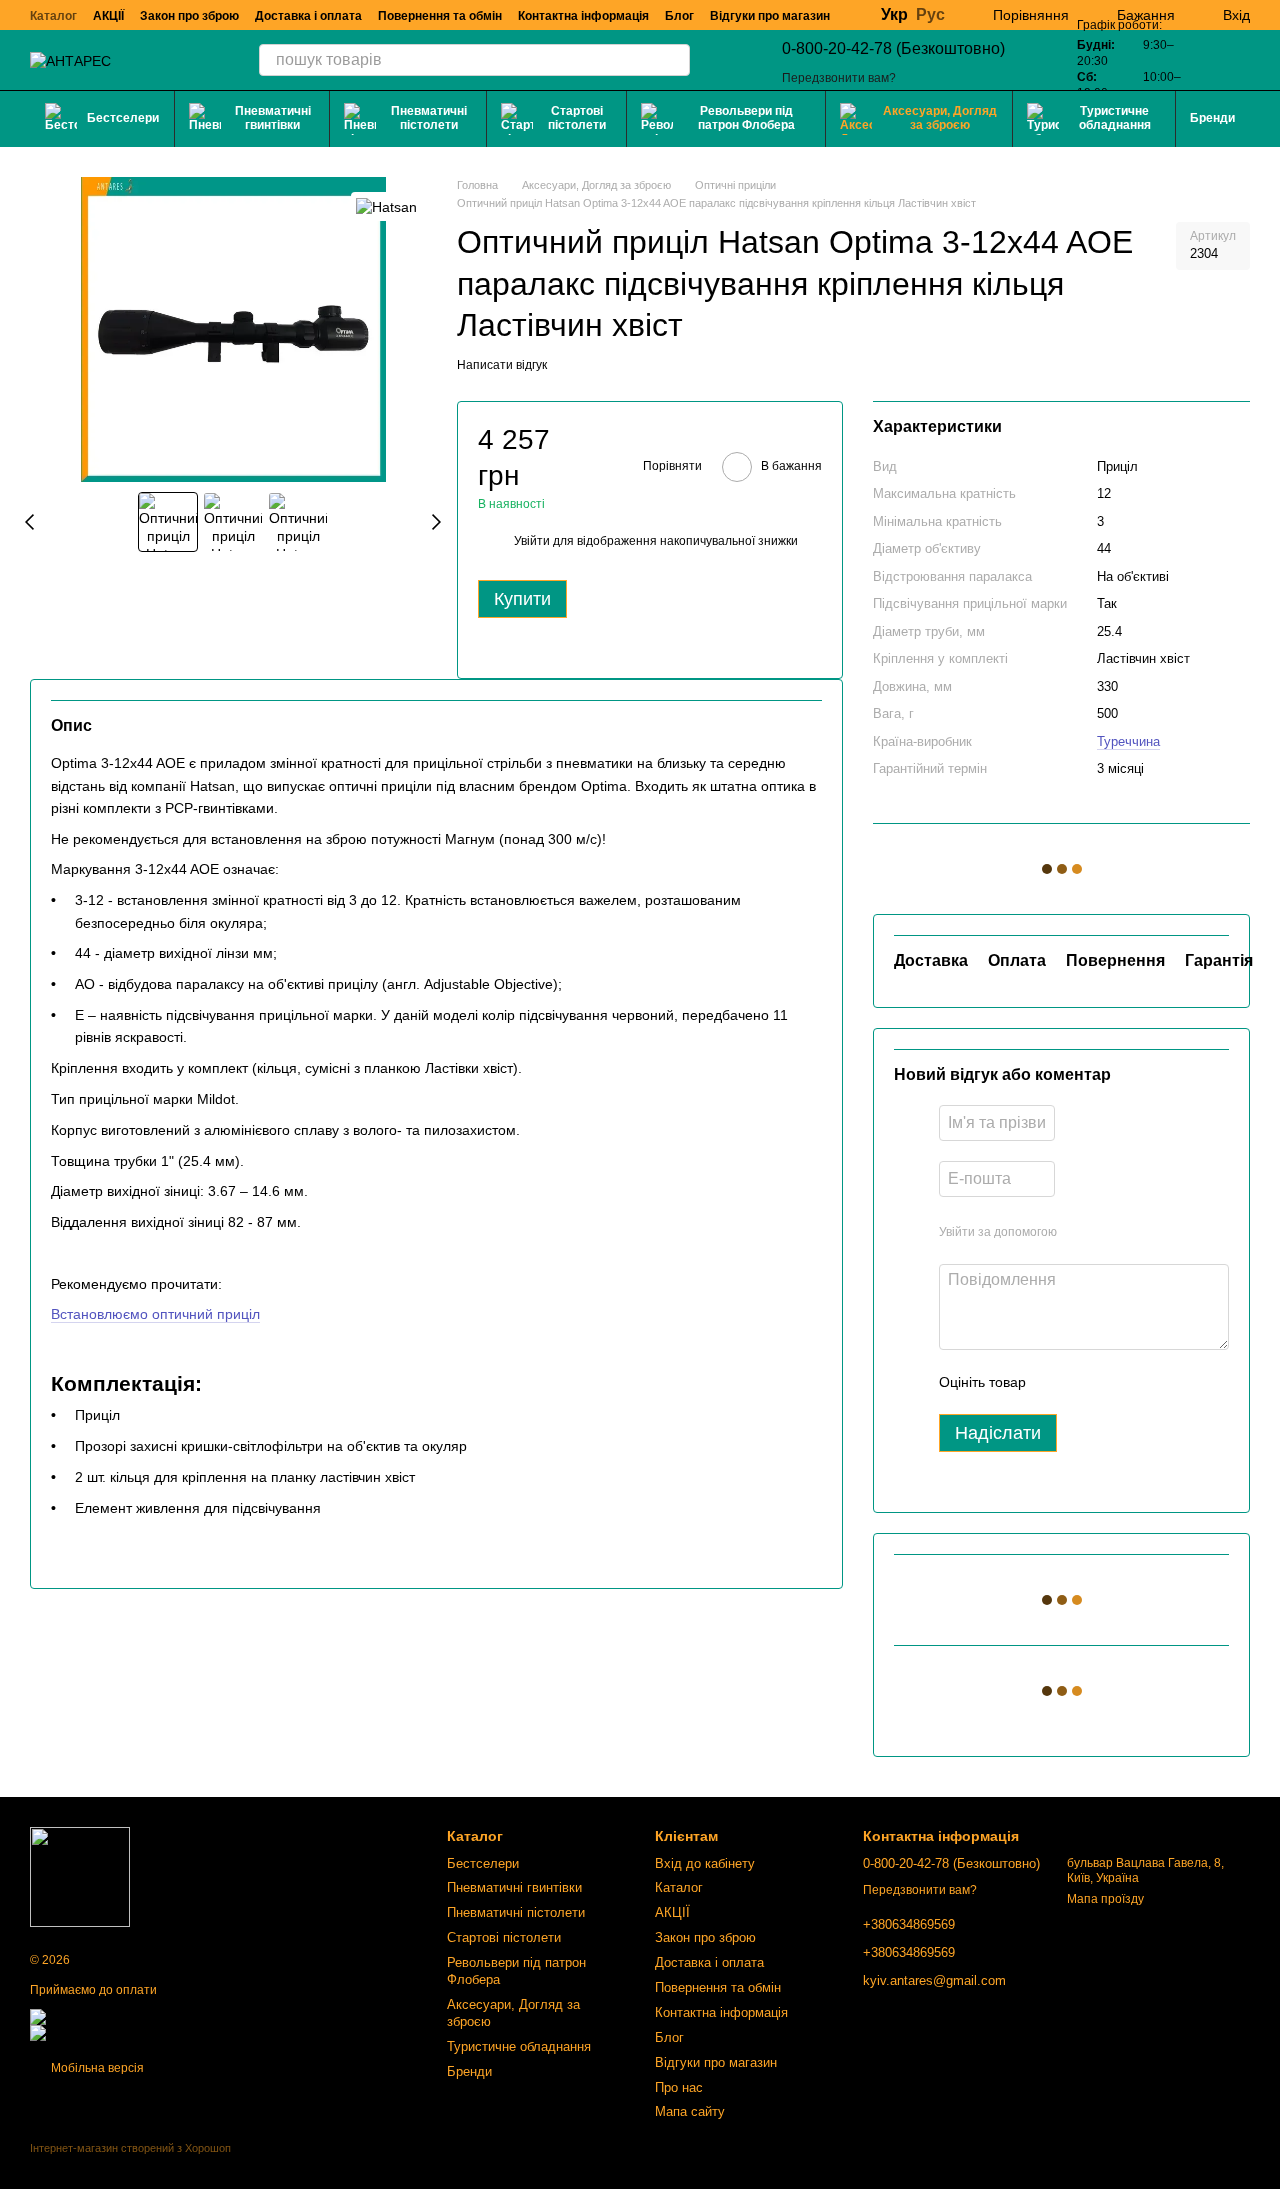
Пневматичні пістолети (429, 118)
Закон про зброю (189, 16)
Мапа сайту (690, 2111)
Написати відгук (502, 365)
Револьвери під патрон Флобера (746, 118)
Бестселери (123, 118)
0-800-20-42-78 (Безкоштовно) (893, 48)
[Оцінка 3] (1123, 1382)
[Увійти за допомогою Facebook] (1079, 1232)
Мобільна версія (96, 2068)
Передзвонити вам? (839, 78)
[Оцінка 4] (1155, 1382)
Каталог (53, 16)
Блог (679, 16)
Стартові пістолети (577, 118)
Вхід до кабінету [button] (705, 1863)
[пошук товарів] (674, 60)
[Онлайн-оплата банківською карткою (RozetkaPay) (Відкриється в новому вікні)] (181, 2032)
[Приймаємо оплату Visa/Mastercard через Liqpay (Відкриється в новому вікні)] (176, 2016)
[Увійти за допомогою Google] (1111, 1232)
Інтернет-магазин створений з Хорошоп (130, 2148)
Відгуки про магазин (770, 16)
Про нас (679, 2087)
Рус (930, 15)
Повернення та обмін (440, 16)
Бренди (1212, 118)
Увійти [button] (532, 541)
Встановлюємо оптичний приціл (155, 1314)
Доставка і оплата (308, 16)
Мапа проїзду (1105, 1899)
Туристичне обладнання (1115, 118)
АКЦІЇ (108, 16)
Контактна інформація (583, 16)
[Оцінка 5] (1187, 1382)
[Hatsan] (386, 206)
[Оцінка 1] (1059, 1382)
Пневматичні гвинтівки (273, 118)
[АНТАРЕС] (80, 1877)
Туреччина (1128, 741)
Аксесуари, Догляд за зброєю (940, 118)
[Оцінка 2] (1091, 1382)
